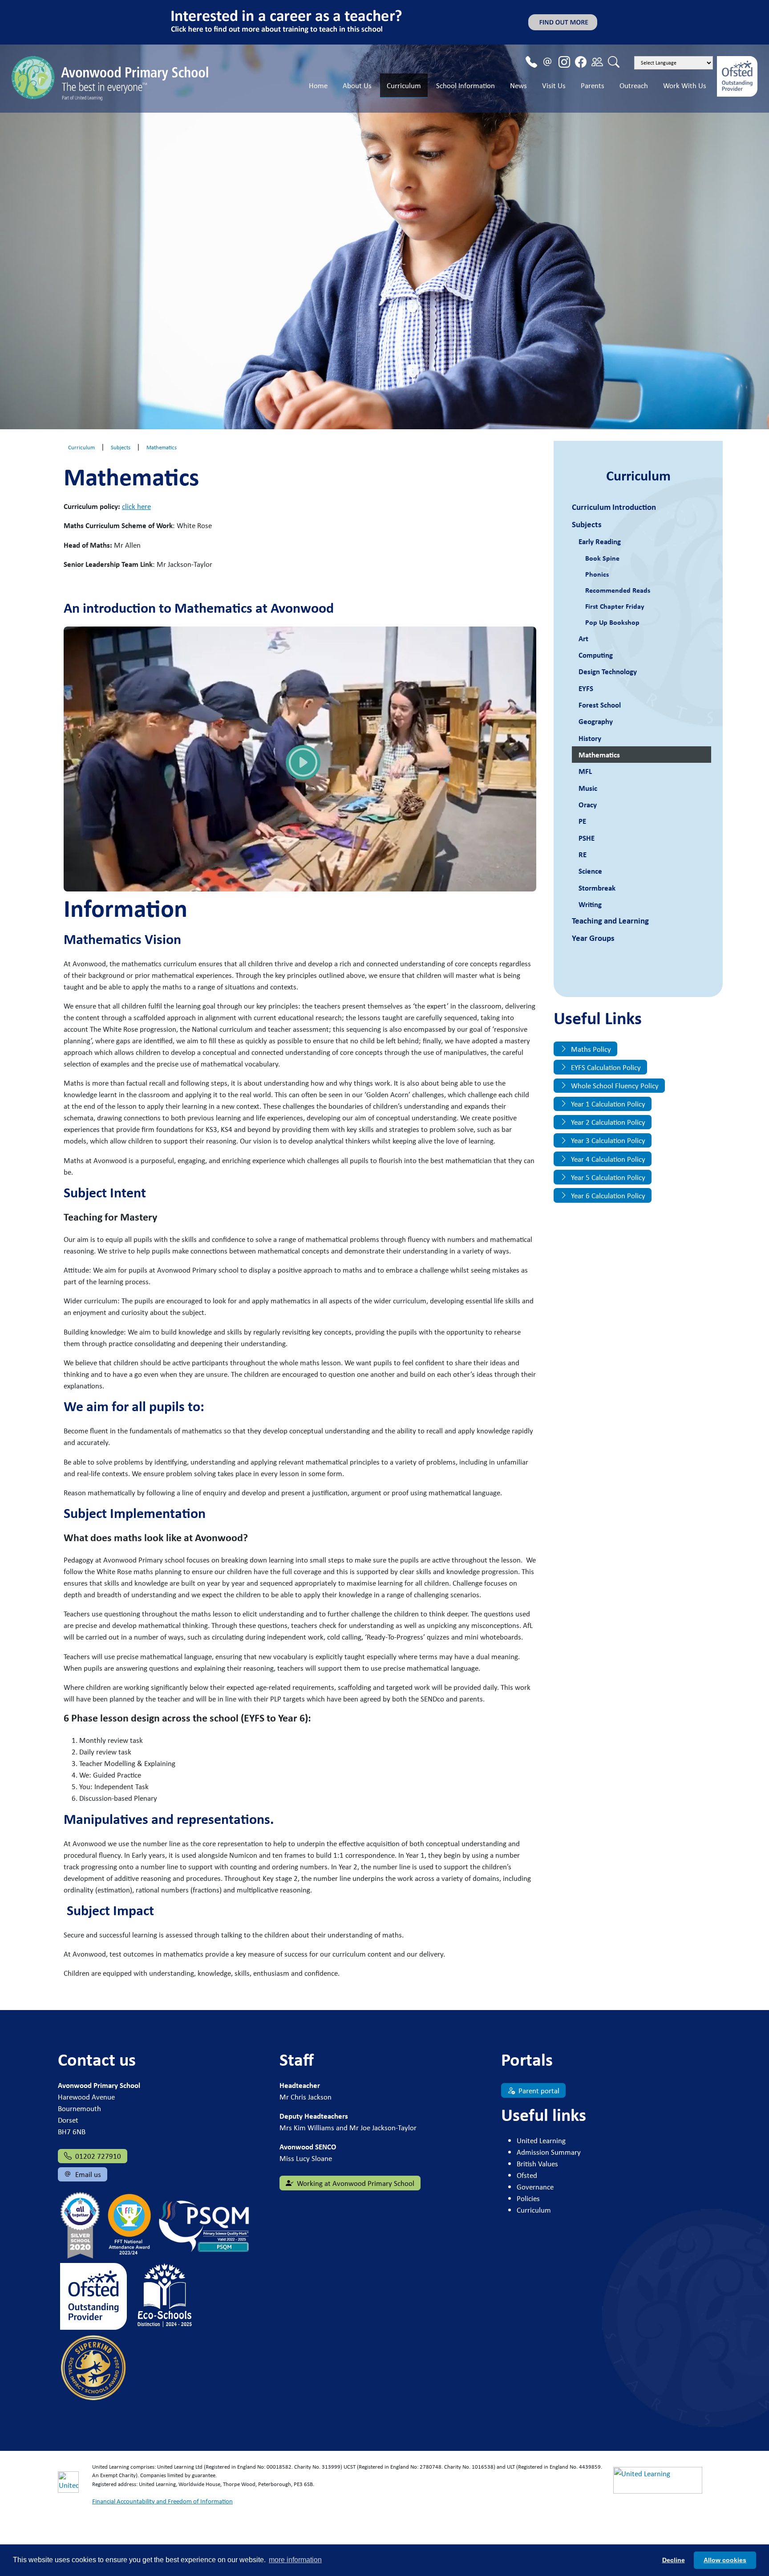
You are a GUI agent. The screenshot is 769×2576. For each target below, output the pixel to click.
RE (583, 854)
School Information (465, 85)
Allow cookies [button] (725, 2560)
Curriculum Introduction (614, 507)
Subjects (587, 524)
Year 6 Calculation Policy (607, 1195)
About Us (357, 85)
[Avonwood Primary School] (112, 77)
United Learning (541, 2140)
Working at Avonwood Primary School (355, 2183)
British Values (537, 2163)
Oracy (588, 804)
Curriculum (404, 85)
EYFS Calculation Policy (605, 1067)
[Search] (614, 62)
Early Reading (600, 541)
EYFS (586, 688)
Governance (535, 2187)
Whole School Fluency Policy (614, 1085)
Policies (528, 2198)
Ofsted (527, 2175)
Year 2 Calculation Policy (607, 1122)
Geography (596, 721)
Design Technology (608, 671)
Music (588, 788)
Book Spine (602, 558)
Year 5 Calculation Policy (607, 1177)
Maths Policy (590, 1049)
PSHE (587, 838)
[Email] (548, 62)
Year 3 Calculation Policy (607, 1140)
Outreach (634, 85)
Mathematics (599, 755)
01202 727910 (97, 2156)
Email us (87, 2174)
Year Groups (593, 938)
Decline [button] (674, 2560)
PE (582, 821)
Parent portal (538, 2090)
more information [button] (295, 2560)
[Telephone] (531, 62)
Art (583, 638)
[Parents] (597, 62)
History (590, 738)
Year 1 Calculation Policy (607, 1104)
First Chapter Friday (615, 606)
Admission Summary (549, 2152)
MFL (585, 771)
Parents (593, 85)
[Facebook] (581, 62)
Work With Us (685, 85)
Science (590, 871)
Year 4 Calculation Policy (607, 1159)
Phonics (597, 574)
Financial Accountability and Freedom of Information (162, 2501)
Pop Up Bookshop (612, 622)
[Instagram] (564, 62)
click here (136, 506)
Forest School (600, 705)
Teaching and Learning (610, 921)
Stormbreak (597, 888)
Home (318, 85)
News (518, 85)
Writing (590, 904)
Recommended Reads (618, 590)
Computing (596, 655)
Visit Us (554, 85)
